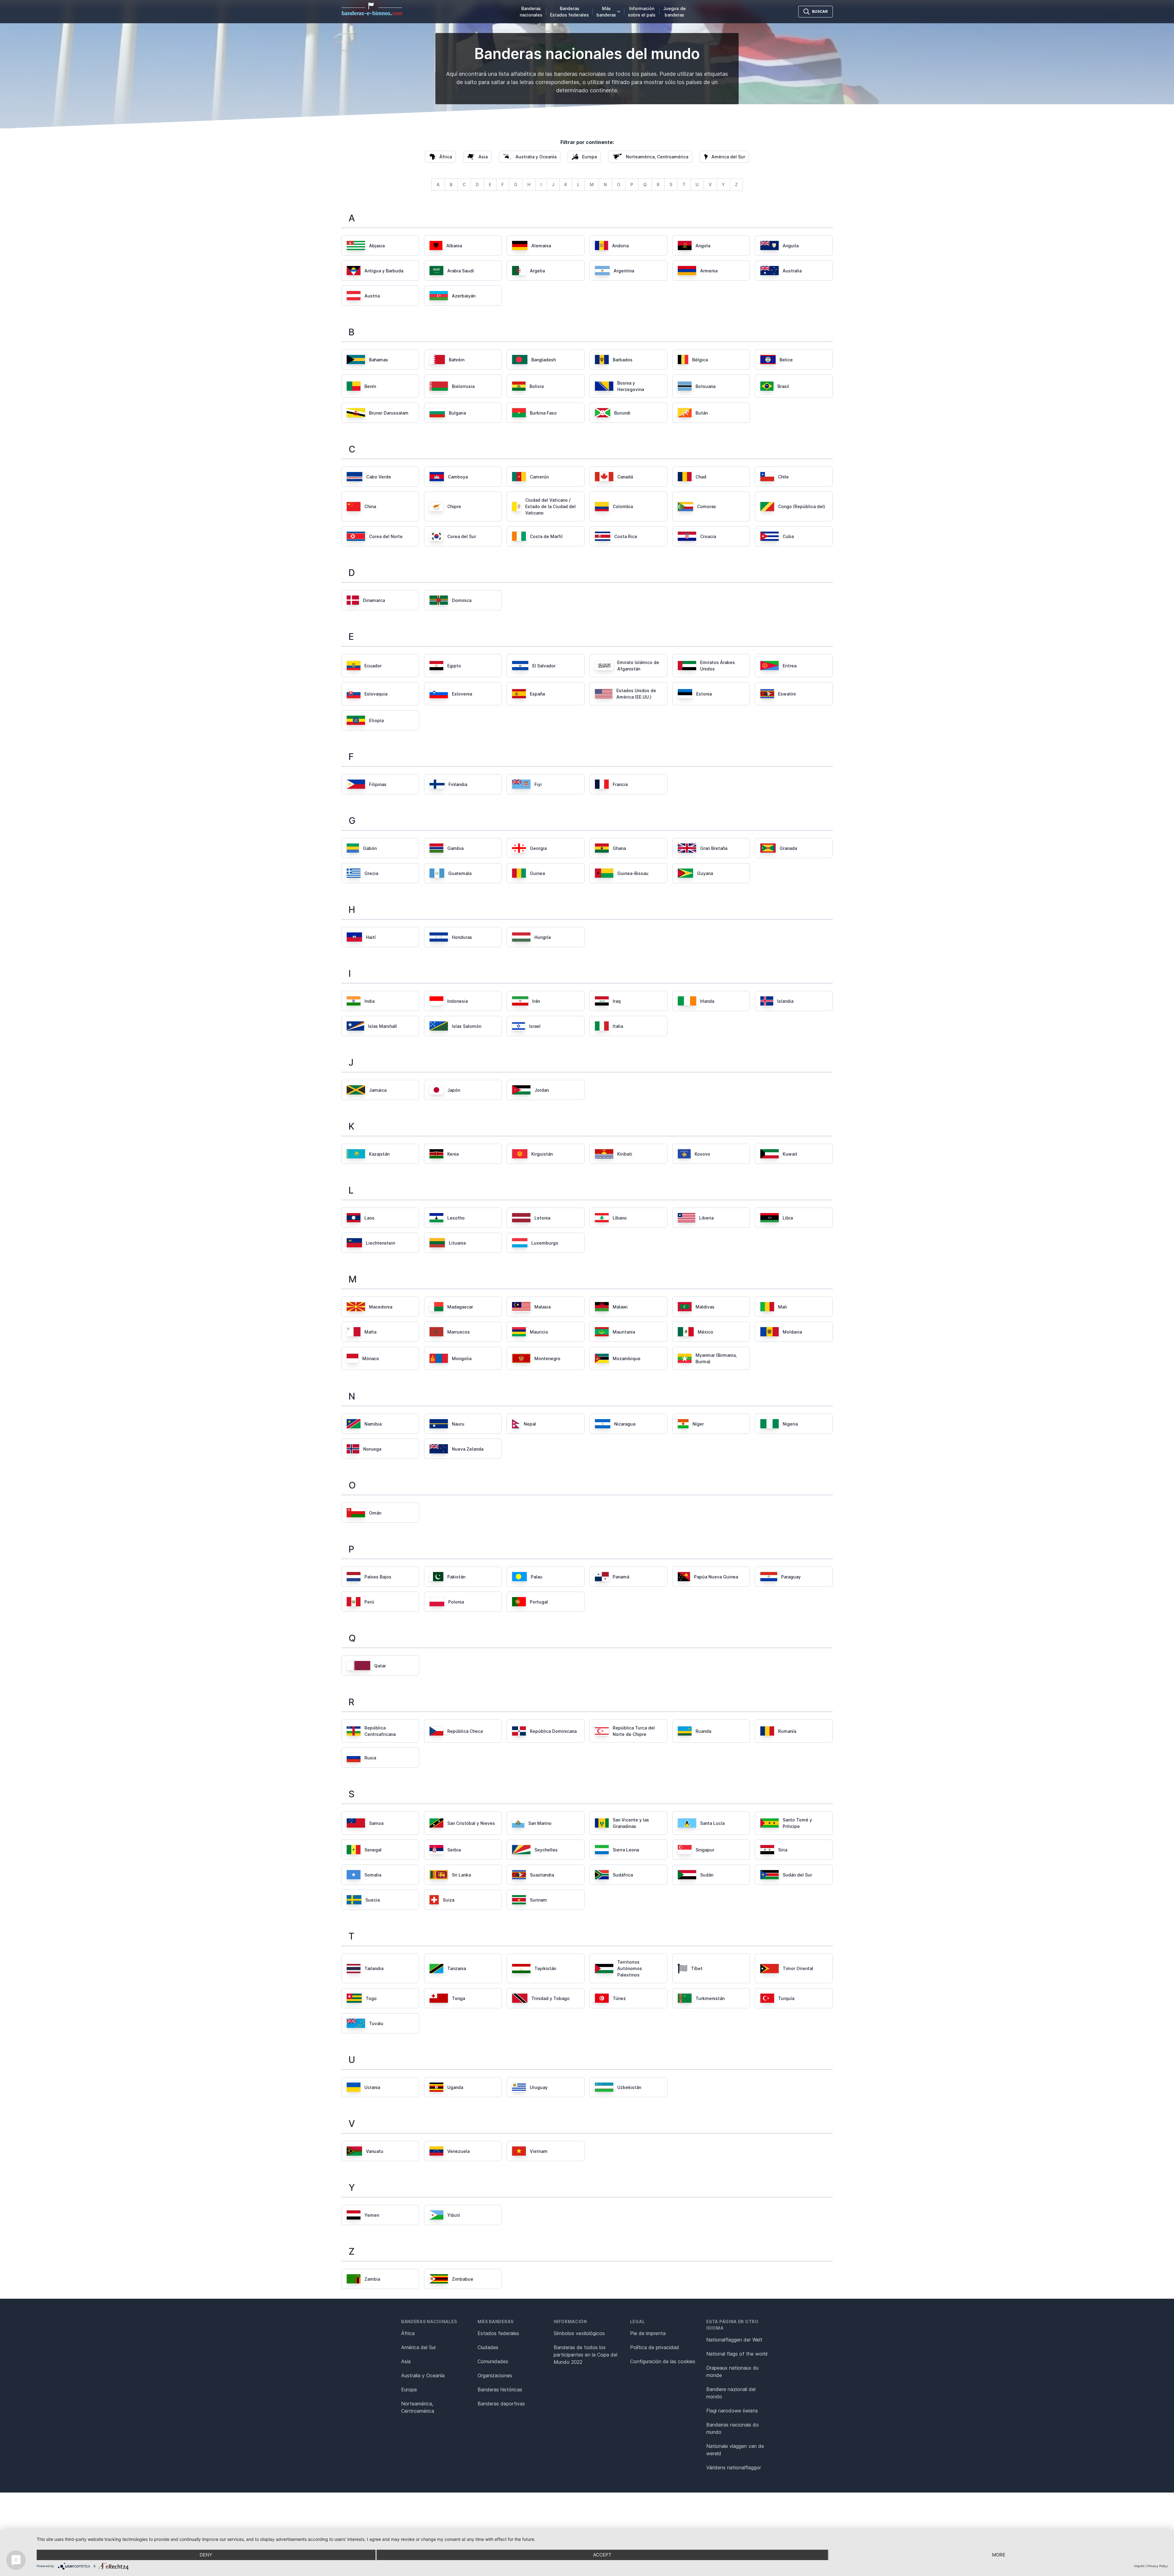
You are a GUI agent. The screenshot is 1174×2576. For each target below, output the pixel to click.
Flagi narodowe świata (732, 2411)
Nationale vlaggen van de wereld (735, 2450)
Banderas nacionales (531, 12)
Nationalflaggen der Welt (734, 2340)
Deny (206, 2555)
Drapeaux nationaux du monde (732, 2371)
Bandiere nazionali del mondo (731, 2393)
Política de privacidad (655, 2347)
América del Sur (419, 2347)
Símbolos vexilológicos (579, 2333)
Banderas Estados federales (569, 12)
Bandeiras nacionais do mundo (733, 2428)
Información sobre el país (642, 12)
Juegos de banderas (674, 12)
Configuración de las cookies (663, 2361)
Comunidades (493, 2361)
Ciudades (488, 2347)
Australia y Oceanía (423, 2375)
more (999, 2555)
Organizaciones (495, 2375)
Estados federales (498, 2333)
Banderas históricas (500, 2390)
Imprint (1139, 2566)
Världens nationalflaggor (734, 2467)
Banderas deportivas (501, 2404)
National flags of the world (737, 2354)
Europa (409, 2390)
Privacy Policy (1158, 2566)
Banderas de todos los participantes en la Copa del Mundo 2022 (585, 2355)
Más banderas (606, 12)
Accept (602, 2555)
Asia (406, 2361)
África (408, 2333)
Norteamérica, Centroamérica (418, 2407)
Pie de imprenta (648, 2333)
